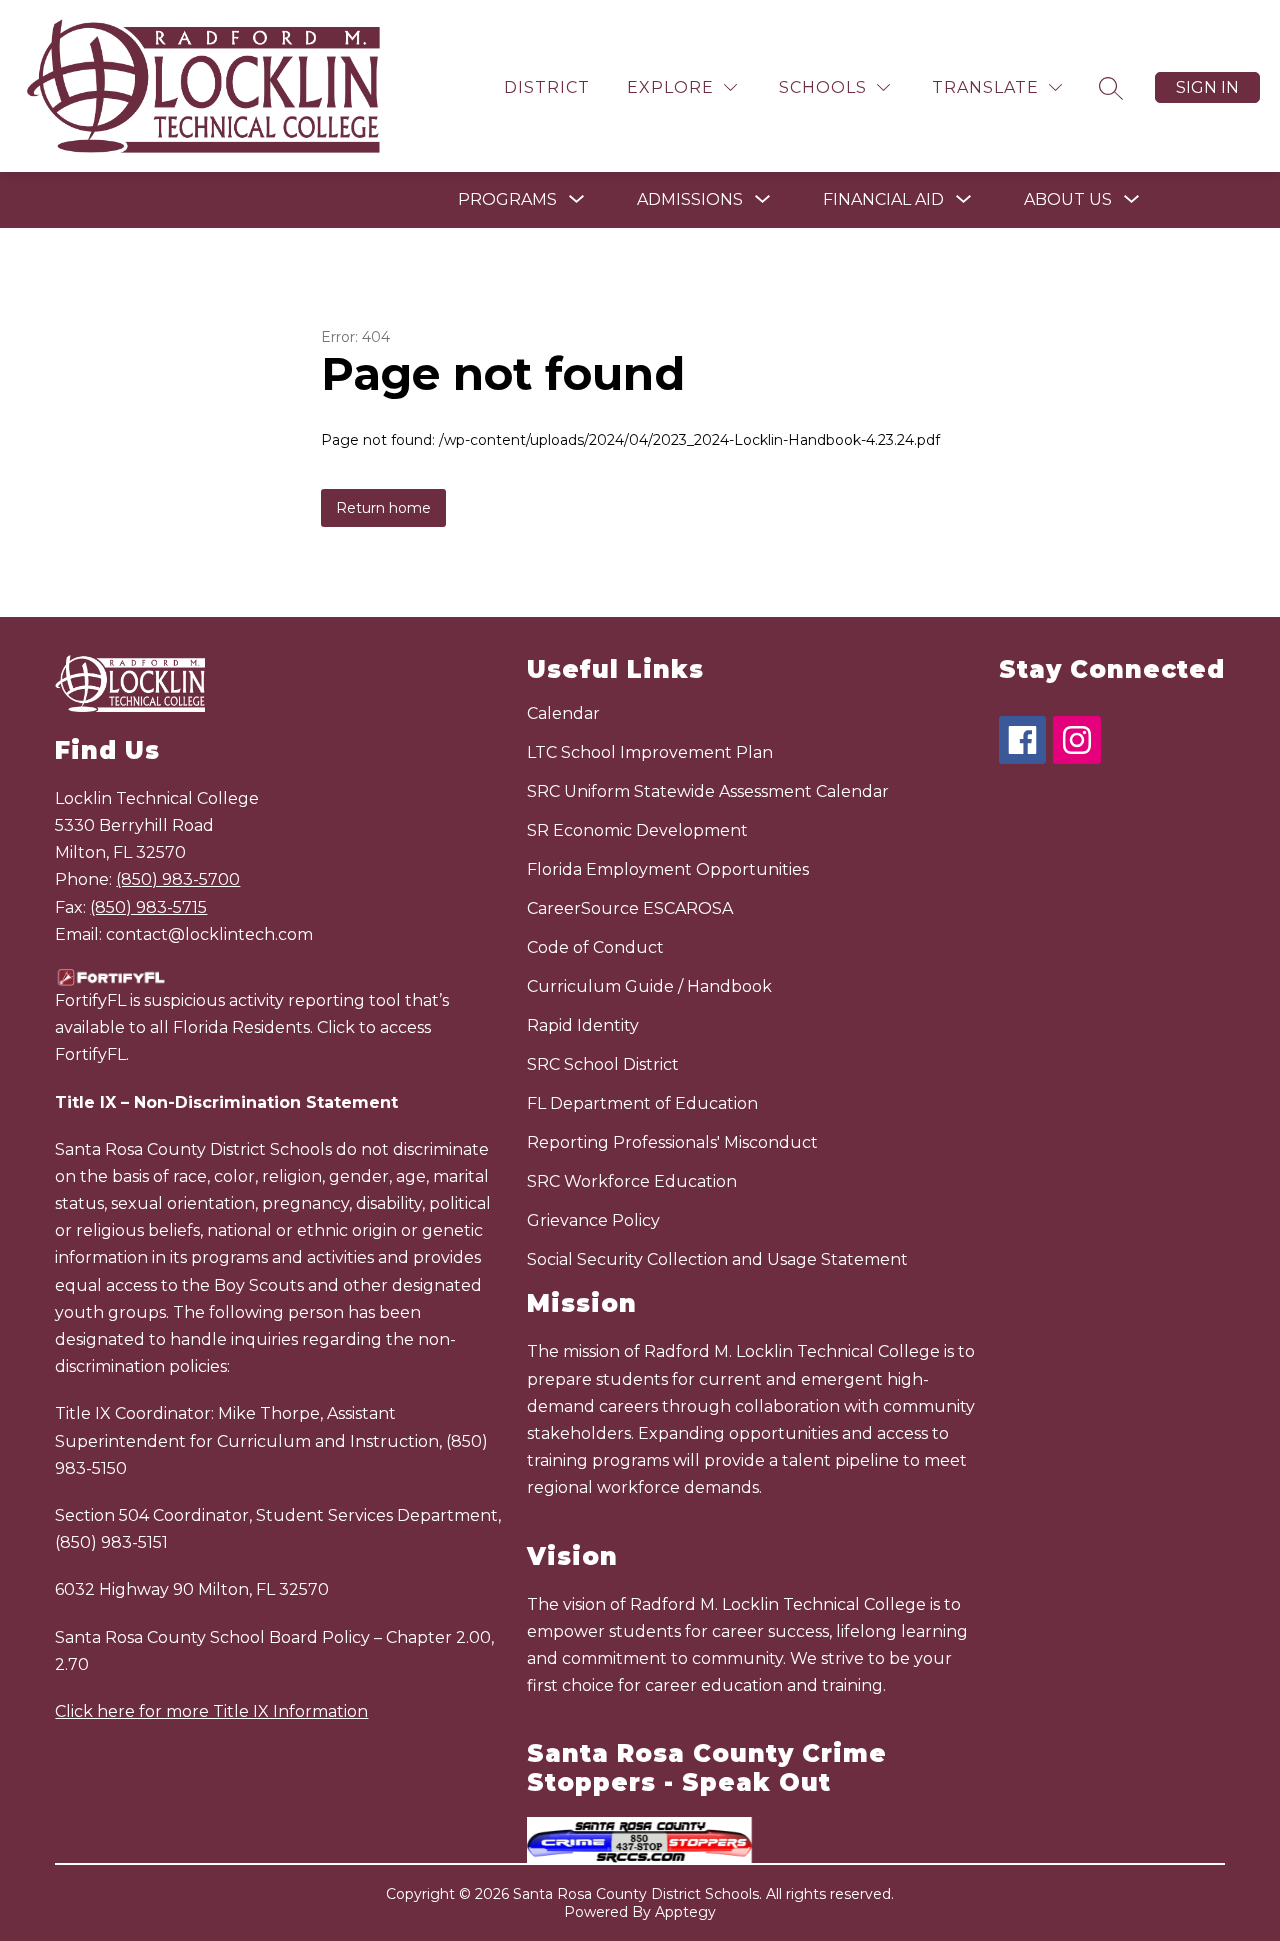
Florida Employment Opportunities (668, 869)
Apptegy (685, 1912)
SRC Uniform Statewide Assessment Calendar (708, 791)
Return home (383, 508)
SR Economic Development (637, 830)
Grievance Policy (593, 1220)
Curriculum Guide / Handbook (649, 986)
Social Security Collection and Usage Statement (717, 1259)
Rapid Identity (583, 1025)
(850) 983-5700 (178, 879)
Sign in (1207, 87)
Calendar (563, 713)
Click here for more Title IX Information (211, 1711)
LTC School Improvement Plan (650, 752)
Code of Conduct (595, 947)
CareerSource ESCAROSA (630, 908)
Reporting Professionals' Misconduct (672, 1142)
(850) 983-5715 (148, 907)
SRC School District (603, 1064)
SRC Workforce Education (632, 1181)
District (547, 87)
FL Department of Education (642, 1103)
